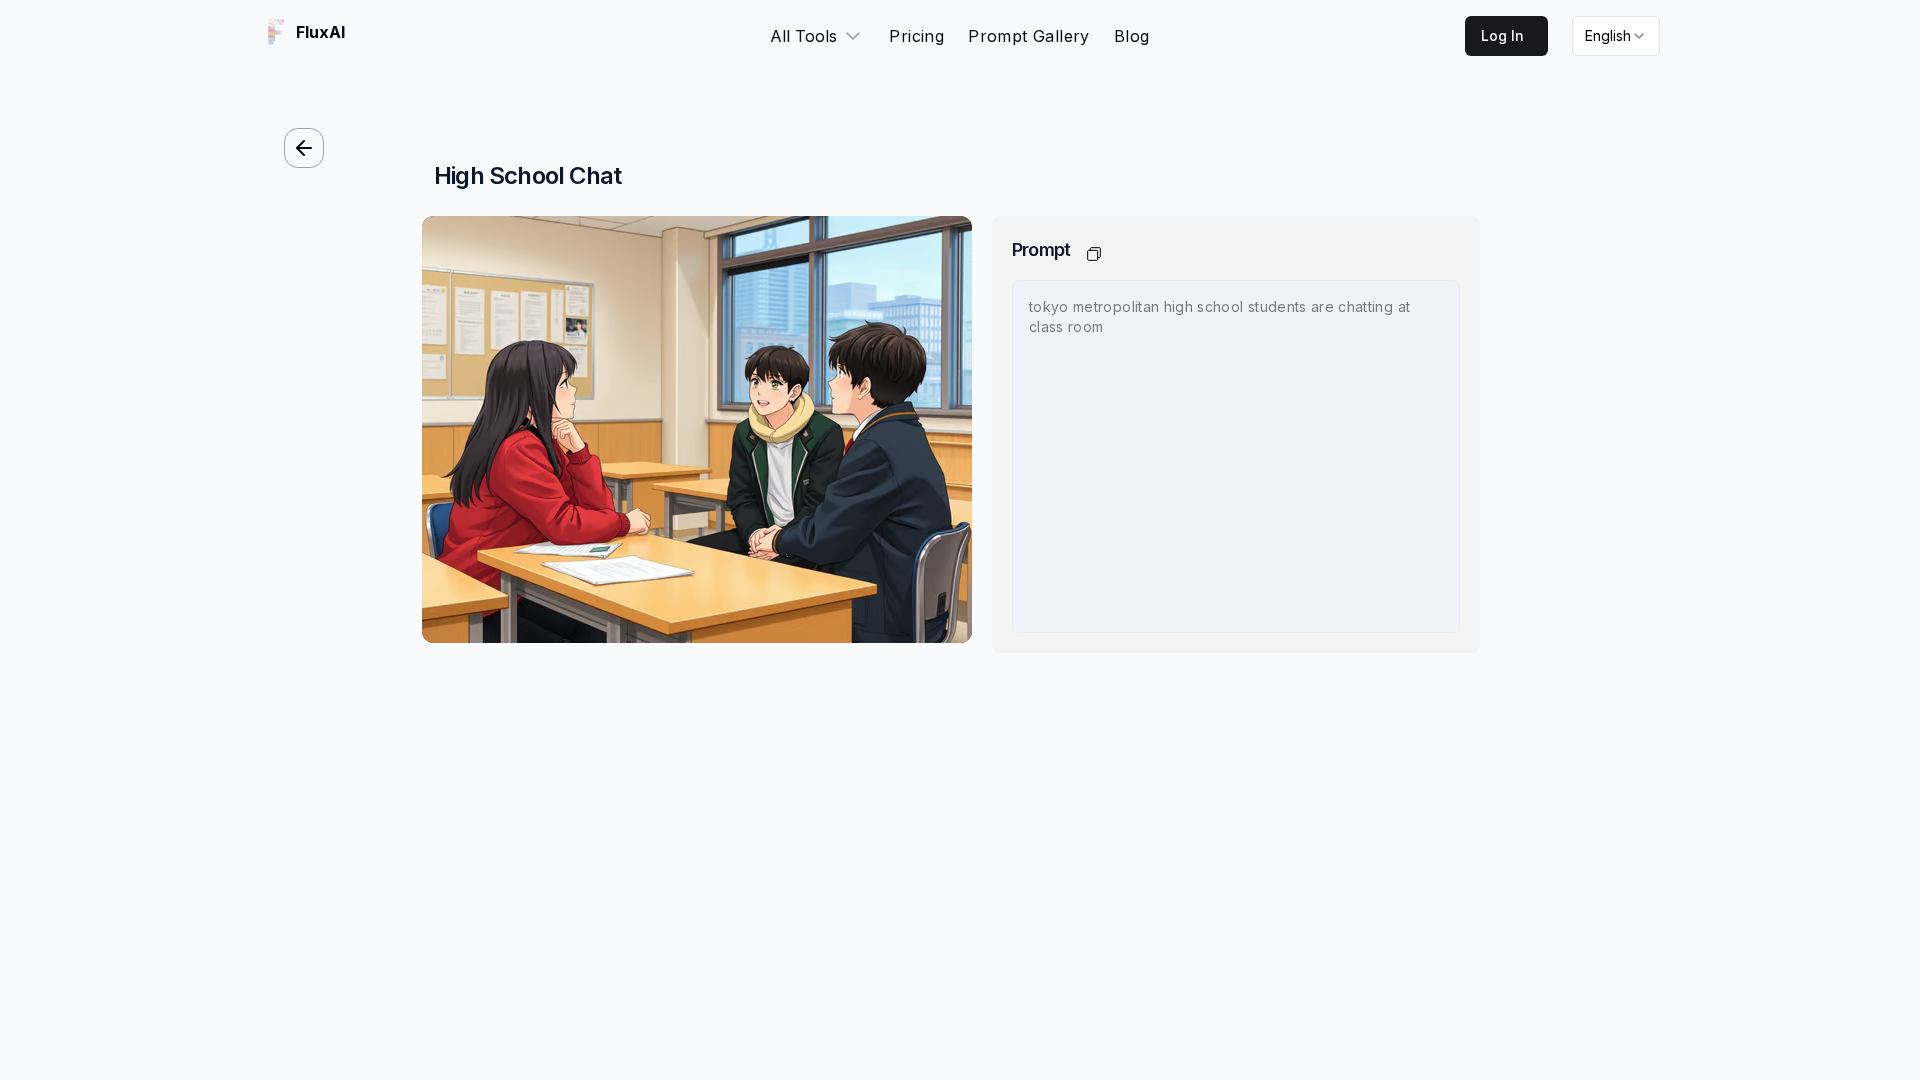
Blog (1132, 36)
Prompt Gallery (1029, 36)
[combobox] (1616, 36)
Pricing (916, 36)
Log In (1502, 35)
